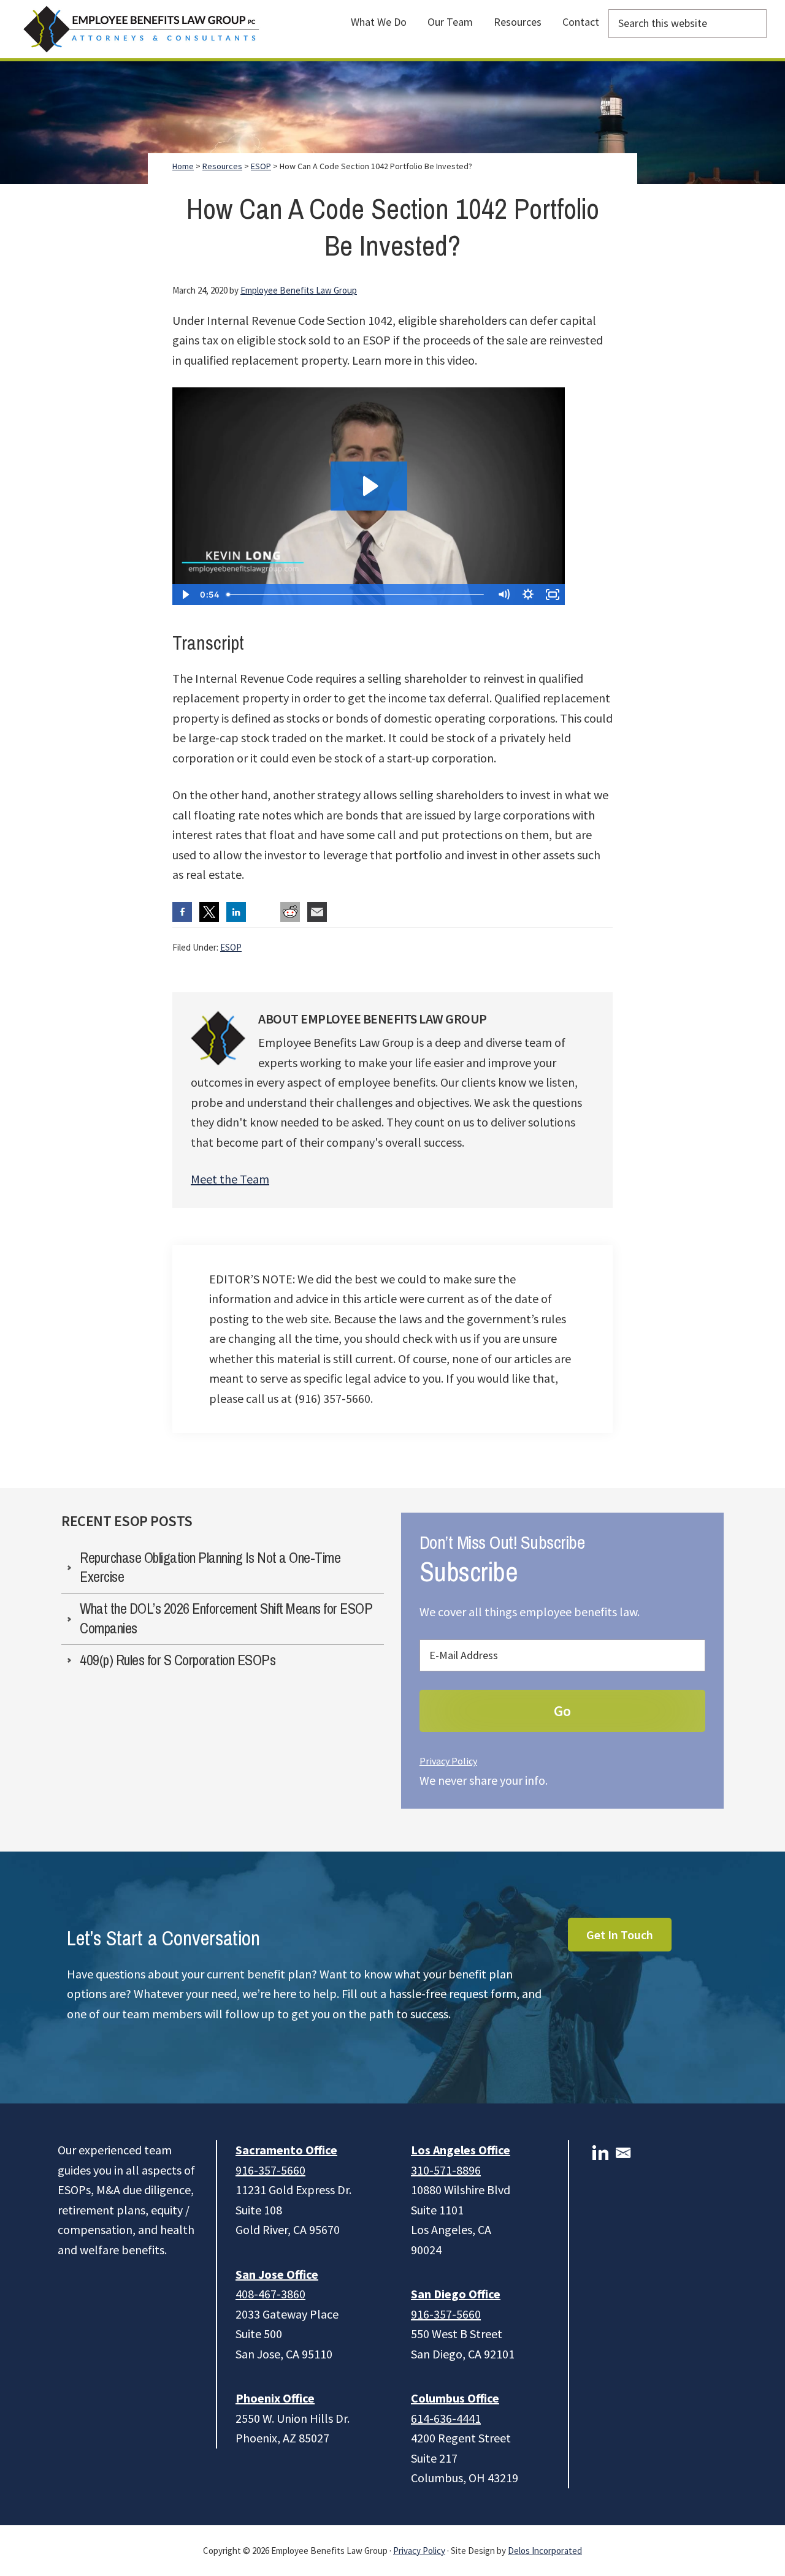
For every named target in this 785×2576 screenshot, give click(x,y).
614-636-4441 (446, 2418)
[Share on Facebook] (182, 912)
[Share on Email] (317, 912)
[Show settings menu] (528, 595)
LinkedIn (600, 2153)
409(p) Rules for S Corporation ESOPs (178, 1660)
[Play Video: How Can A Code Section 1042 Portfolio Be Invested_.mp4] (369, 486)
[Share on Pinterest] (263, 912)
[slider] (357, 595)
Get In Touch (620, 1935)
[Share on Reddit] (290, 912)
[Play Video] (185, 595)
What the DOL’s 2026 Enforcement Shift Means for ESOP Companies (226, 1618)
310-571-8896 (446, 2170)
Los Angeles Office (461, 2150)
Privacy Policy (448, 1761)
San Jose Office (277, 2274)
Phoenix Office (275, 2398)
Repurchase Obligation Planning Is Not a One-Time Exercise (210, 1567)
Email (623, 2153)
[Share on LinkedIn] (236, 912)
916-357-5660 (270, 2170)
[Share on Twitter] (209, 912)
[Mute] (504, 595)
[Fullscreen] (553, 595)
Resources (222, 166)
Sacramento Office (286, 2150)
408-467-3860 (270, 2294)
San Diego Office (456, 2294)
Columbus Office (455, 2398)
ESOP (231, 947)
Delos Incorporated (545, 2551)
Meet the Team (230, 1179)
